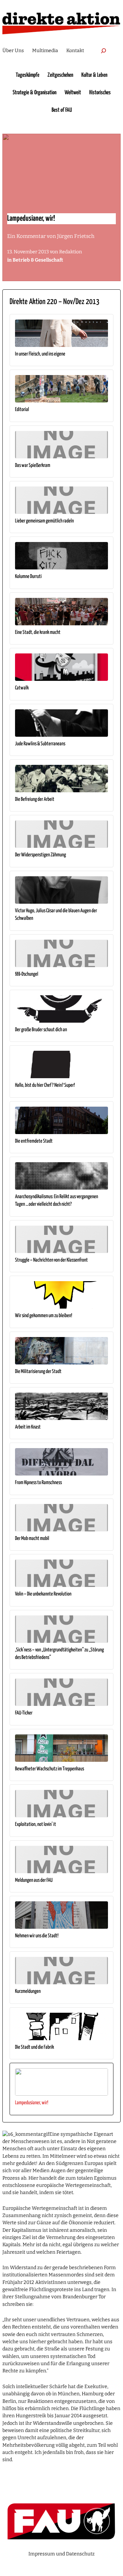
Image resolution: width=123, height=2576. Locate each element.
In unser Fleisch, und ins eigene (40, 354)
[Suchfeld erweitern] (104, 51)
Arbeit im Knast (28, 1427)
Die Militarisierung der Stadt (38, 1371)
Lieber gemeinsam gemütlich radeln (44, 521)
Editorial (22, 410)
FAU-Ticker (24, 1713)
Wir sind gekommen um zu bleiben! (44, 1316)
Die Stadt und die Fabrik (35, 2047)
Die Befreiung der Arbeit (35, 799)
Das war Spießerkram (33, 465)
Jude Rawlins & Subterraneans (40, 744)
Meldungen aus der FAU (34, 1880)
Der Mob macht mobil (32, 1538)
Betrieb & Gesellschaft (38, 260)
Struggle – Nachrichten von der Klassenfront (51, 1260)
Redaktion (71, 252)
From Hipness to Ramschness (38, 1483)
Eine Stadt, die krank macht (38, 632)
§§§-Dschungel (27, 974)
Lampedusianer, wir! (32, 2103)
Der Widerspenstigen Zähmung (40, 855)
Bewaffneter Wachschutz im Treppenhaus (50, 1769)
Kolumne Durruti (28, 576)
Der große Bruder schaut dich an (41, 1030)
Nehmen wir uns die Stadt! (37, 1936)
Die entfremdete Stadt (34, 1141)
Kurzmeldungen (28, 1991)
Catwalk (22, 688)
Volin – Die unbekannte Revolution (43, 1594)
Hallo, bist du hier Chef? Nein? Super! (45, 1085)
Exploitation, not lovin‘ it (36, 1824)
